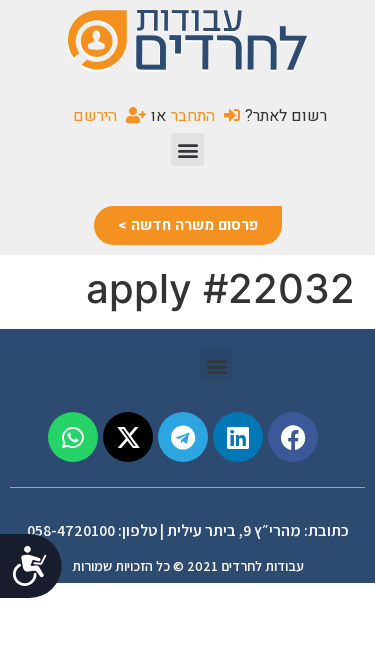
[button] (187, 149)
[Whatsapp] (73, 437)
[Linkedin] (238, 437)
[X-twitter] (128, 437)
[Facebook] (293, 437)
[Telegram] (183, 437)
